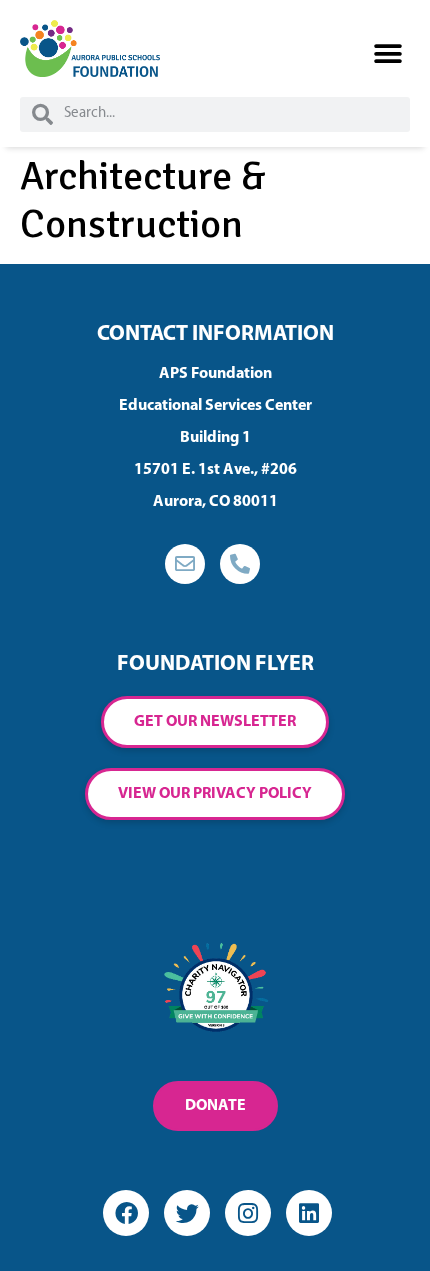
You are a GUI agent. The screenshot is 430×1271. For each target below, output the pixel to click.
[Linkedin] (309, 1213)
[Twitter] (187, 1213)
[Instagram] (248, 1213)
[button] (387, 54)
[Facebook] (126, 1213)
